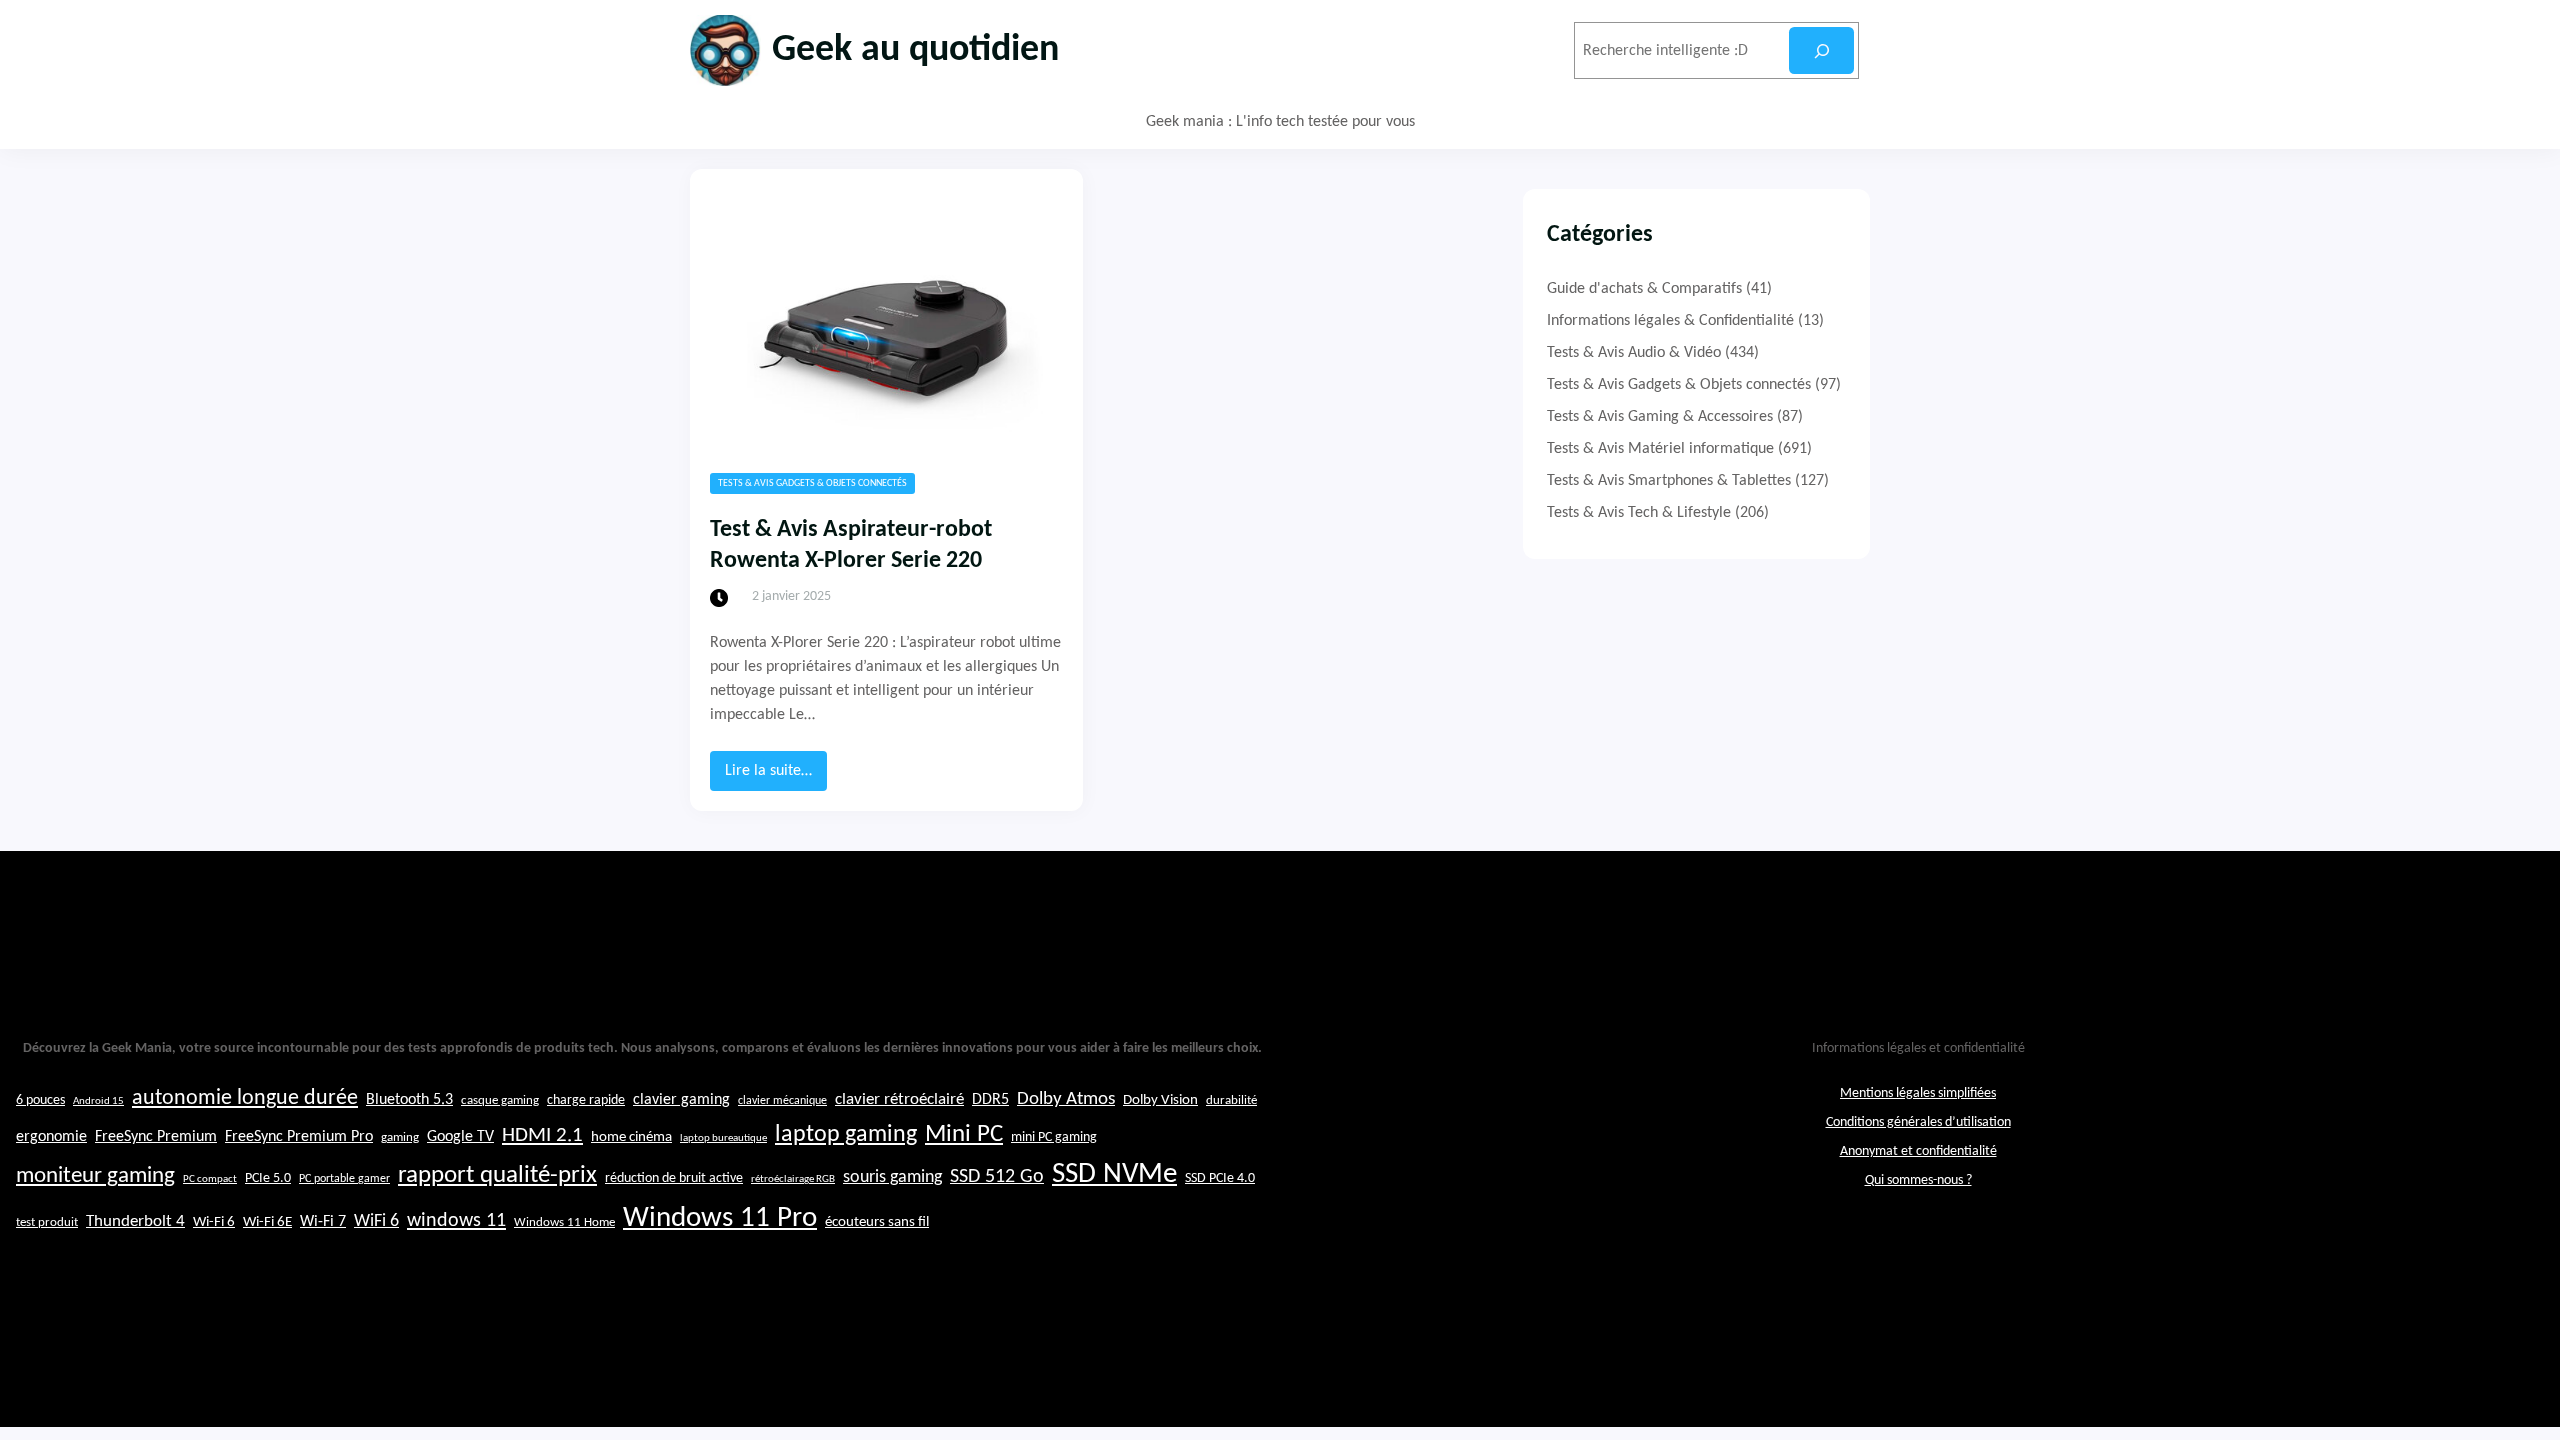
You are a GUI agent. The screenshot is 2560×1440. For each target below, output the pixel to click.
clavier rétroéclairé (899, 1099)
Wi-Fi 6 (214, 1222)
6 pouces (40, 1100)
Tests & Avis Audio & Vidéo (1634, 353)
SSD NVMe (1114, 1174)
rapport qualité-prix (497, 1175)
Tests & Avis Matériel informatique (1660, 449)
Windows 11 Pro (720, 1218)
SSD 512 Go (997, 1177)
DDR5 (990, 1100)
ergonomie (51, 1137)
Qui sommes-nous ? (1918, 1180)
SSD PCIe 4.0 (1220, 1178)
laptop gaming (846, 1135)
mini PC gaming (1054, 1137)
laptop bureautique (723, 1138)
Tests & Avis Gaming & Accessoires (1660, 417)
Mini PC (964, 1134)
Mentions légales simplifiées (1918, 1093)
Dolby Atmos (1066, 1099)
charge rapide (586, 1100)
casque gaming (500, 1100)
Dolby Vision (1160, 1100)
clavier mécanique (782, 1101)
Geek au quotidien (915, 50)
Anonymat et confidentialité (1918, 1151)
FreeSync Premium (156, 1137)
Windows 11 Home (564, 1223)
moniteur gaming (95, 1176)
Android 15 (98, 1101)
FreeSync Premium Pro (299, 1137)
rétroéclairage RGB (793, 1179)
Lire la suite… (776, 776)
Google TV (460, 1137)
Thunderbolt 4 (135, 1221)
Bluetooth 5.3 (409, 1100)
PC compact (210, 1179)
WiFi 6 (376, 1221)
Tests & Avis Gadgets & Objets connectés (812, 483)
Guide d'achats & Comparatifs (1644, 289)
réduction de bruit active (674, 1178)
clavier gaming (681, 1100)
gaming (400, 1138)
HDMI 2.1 (542, 1136)
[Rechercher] (1821, 50)
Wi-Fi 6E (267, 1222)
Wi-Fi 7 (323, 1222)
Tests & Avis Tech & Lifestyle (1639, 513)
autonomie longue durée (245, 1098)
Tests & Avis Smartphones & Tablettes (1669, 481)
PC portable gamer (344, 1179)
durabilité (1231, 1100)
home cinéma (631, 1137)
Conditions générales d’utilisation (1918, 1122)
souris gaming (892, 1177)
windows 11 (456, 1221)
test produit (47, 1223)
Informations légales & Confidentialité (1670, 321)
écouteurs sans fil (877, 1222)
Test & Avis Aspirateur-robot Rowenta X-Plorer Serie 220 (851, 545)
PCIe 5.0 (268, 1178)
